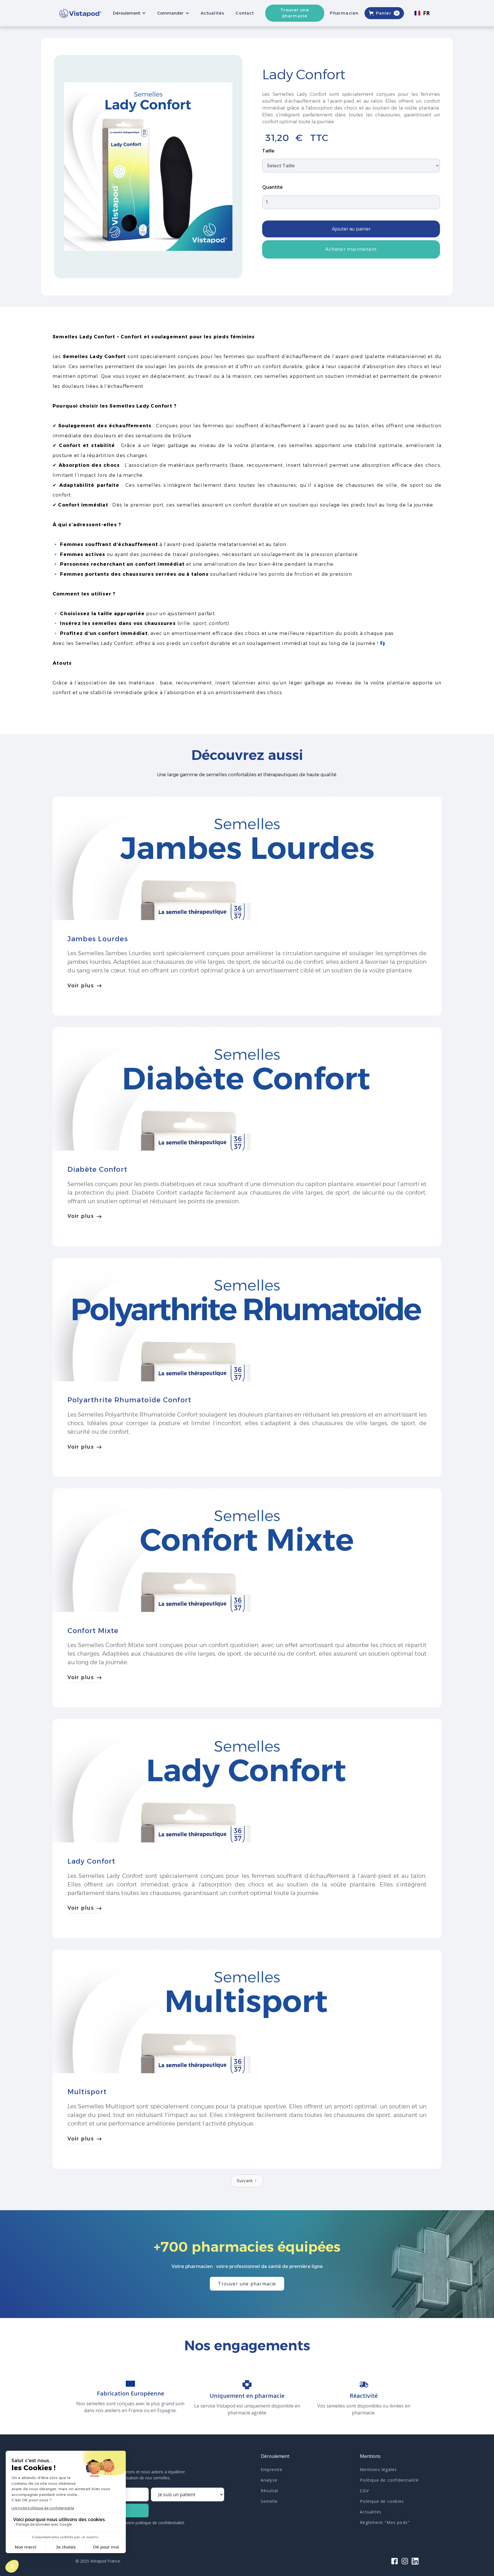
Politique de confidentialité (389, 2480)
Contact (245, 13)
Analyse (269, 2480)
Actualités (212, 13)
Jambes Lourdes (98, 939)
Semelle (269, 2501)
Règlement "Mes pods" (385, 2522)
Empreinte (272, 2469)
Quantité (272, 187)
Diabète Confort (97, 1169)
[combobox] (422, 13)
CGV (364, 2491)
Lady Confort (91, 1861)
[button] (129, 13)
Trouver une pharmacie (295, 13)
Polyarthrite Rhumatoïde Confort (130, 1400)
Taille (268, 151)
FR (427, 13)
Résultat (270, 2491)
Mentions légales (378, 2469)
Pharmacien (344, 13)
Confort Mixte (93, 1631)
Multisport (87, 2092)
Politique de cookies (382, 2501)
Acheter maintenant (351, 249)
